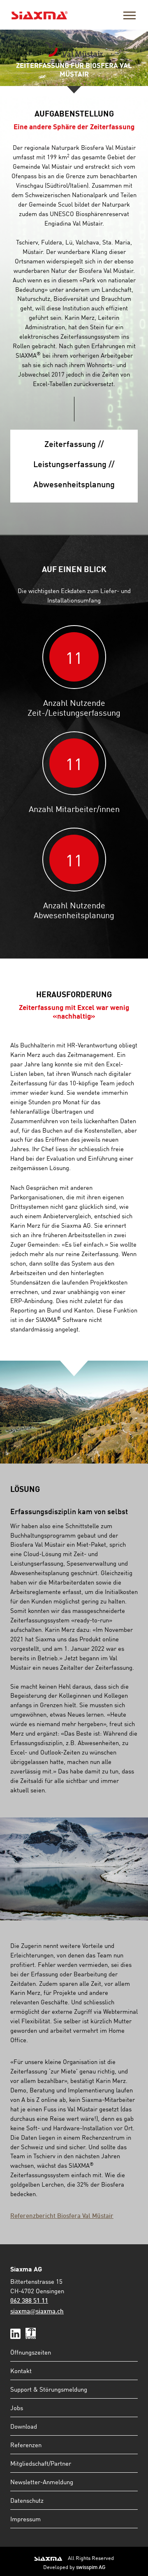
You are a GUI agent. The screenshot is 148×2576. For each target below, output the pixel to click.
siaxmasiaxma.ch (37, 2312)
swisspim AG (91, 2568)
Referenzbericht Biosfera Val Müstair (62, 2216)
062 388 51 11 (29, 2301)
